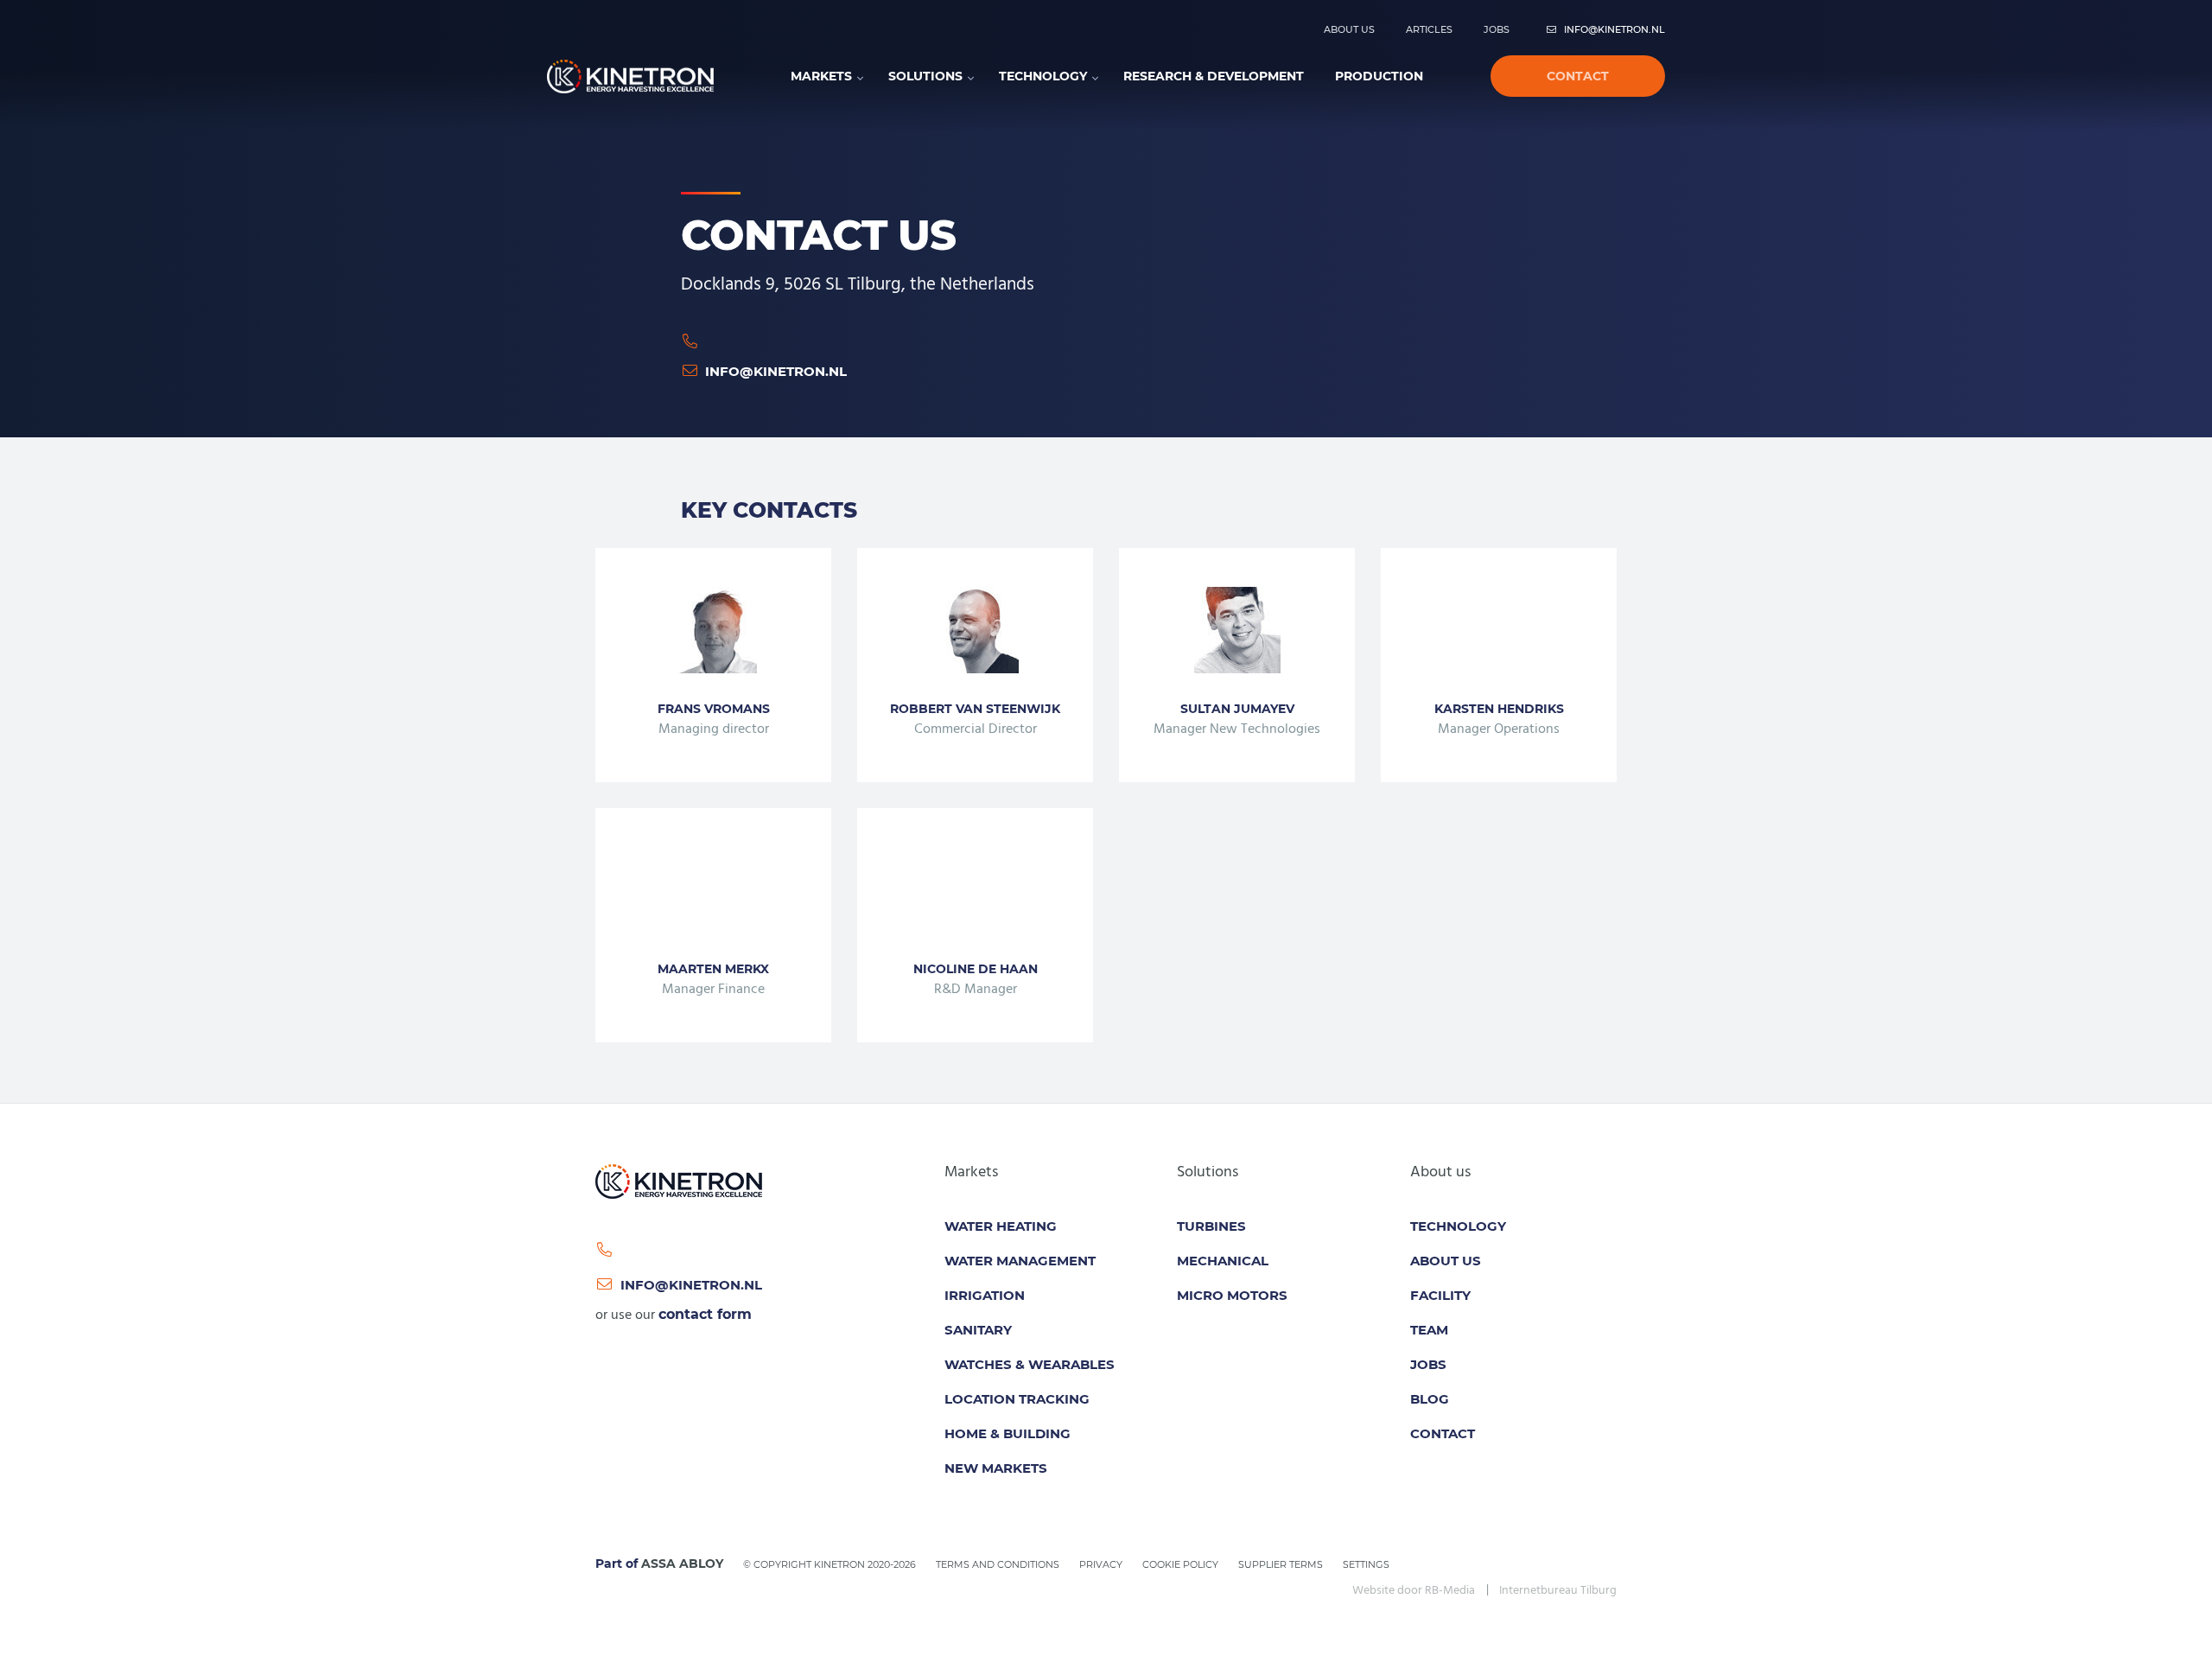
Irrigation (985, 1295)
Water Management (1020, 1261)
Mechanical (1223, 1261)
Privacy (1101, 1564)
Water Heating (1001, 1226)
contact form (705, 1314)
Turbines (1211, 1226)
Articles (1429, 29)
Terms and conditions (998, 1564)
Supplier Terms (1281, 1564)
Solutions (925, 76)
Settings (1366, 1564)
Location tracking (1017, 1399)
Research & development (1214, 76)
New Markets (996, 1468)
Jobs (1497, 29)
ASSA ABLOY (682, 1564)
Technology (1043, 76)
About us (1349, 29)
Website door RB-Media (1414, 1591)
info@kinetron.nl (1615, 29)
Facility (1440, 1295)
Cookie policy (1180, 1564)
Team (1429, 1330)
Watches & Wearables (1030, 1364)
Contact (1578, 76)
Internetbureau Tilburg (1558, 1591)
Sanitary (978, 1330)
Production (1379, 76)
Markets (821, 76)
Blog (1430, 1399)
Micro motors (1232, 1295)
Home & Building (1007, 1433)
